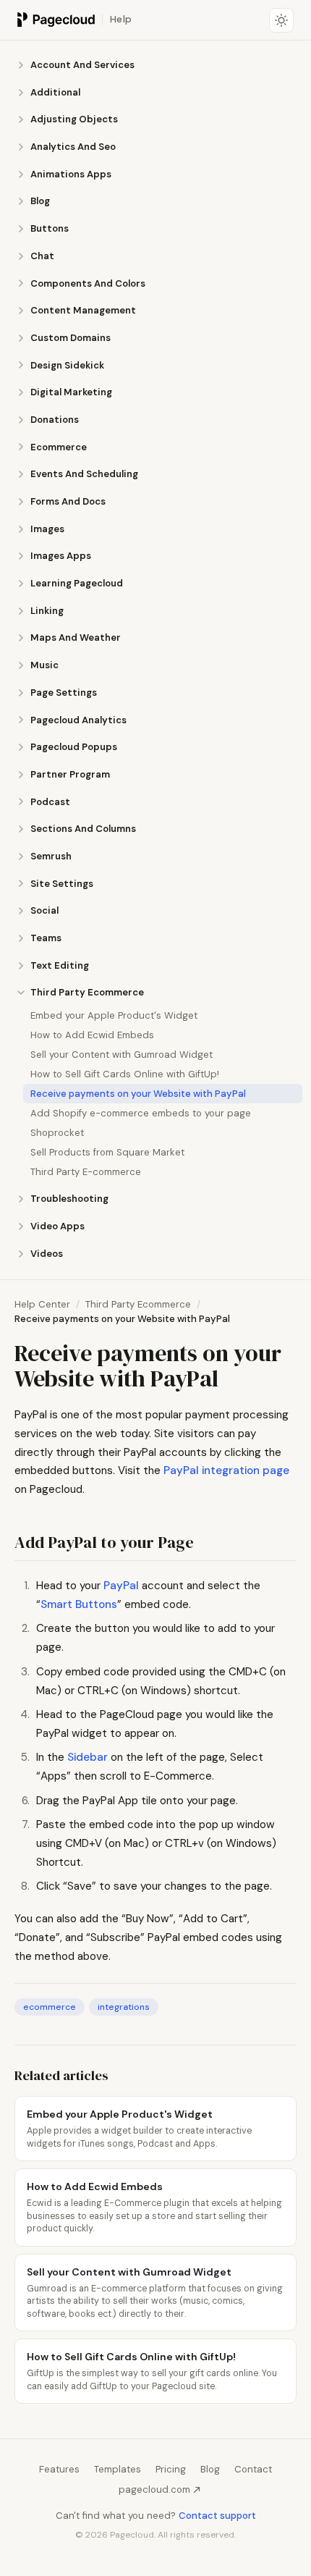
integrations (124, 2007)
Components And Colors (88, 283)
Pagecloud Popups (74, 747)
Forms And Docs (68, 501)
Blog (40, 201)
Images (47, 529)
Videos (47, 1254)
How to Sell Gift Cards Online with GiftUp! (125, 1074)
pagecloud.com (154, 2489)
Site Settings (62, 884)
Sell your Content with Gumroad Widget (122, 1055)
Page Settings (64, 693)
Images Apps (61, 556)
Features (59, 2469)
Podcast (50, 802)
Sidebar (88, 1757)
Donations (55, 420)
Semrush (51, 856)
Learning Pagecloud (77, 583)
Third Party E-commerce (86, 1172)
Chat (42, 256)
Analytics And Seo (73, 147)
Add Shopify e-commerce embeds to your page (141, 1113)
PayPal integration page (226, 1470)
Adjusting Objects (74, 119)
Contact (253, 2469)
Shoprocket (57, 1133)
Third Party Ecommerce (87, 992)
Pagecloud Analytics (78, 720)
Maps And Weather (76, 637)
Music (44, 665)
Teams (46, 938)
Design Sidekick (67, 365)
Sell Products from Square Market (107, 1152)
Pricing (171, 2469)
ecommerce (50, 2007)
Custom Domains (71, 338)
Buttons (50, 228)
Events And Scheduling (84, 474)
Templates (118, 2469)
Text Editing (60, 965)
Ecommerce (59, 447)
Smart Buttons (79, 1604)
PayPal (121, 1586)
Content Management (83, 310)
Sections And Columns (83, 829)
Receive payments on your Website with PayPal (138, 1094)
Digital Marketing (71, 392)
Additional (55, 92)
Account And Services (82, 65)
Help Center (42, 1304)
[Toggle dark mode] (281, 20)
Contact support (217, 2516)
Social (44, 910)
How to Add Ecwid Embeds (92, 1035)
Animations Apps (71, 174)
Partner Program (70, 774)
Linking (47, 611)
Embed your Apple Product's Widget (114, 1015)
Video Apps (57, 1226)
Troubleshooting (69, 1199)
